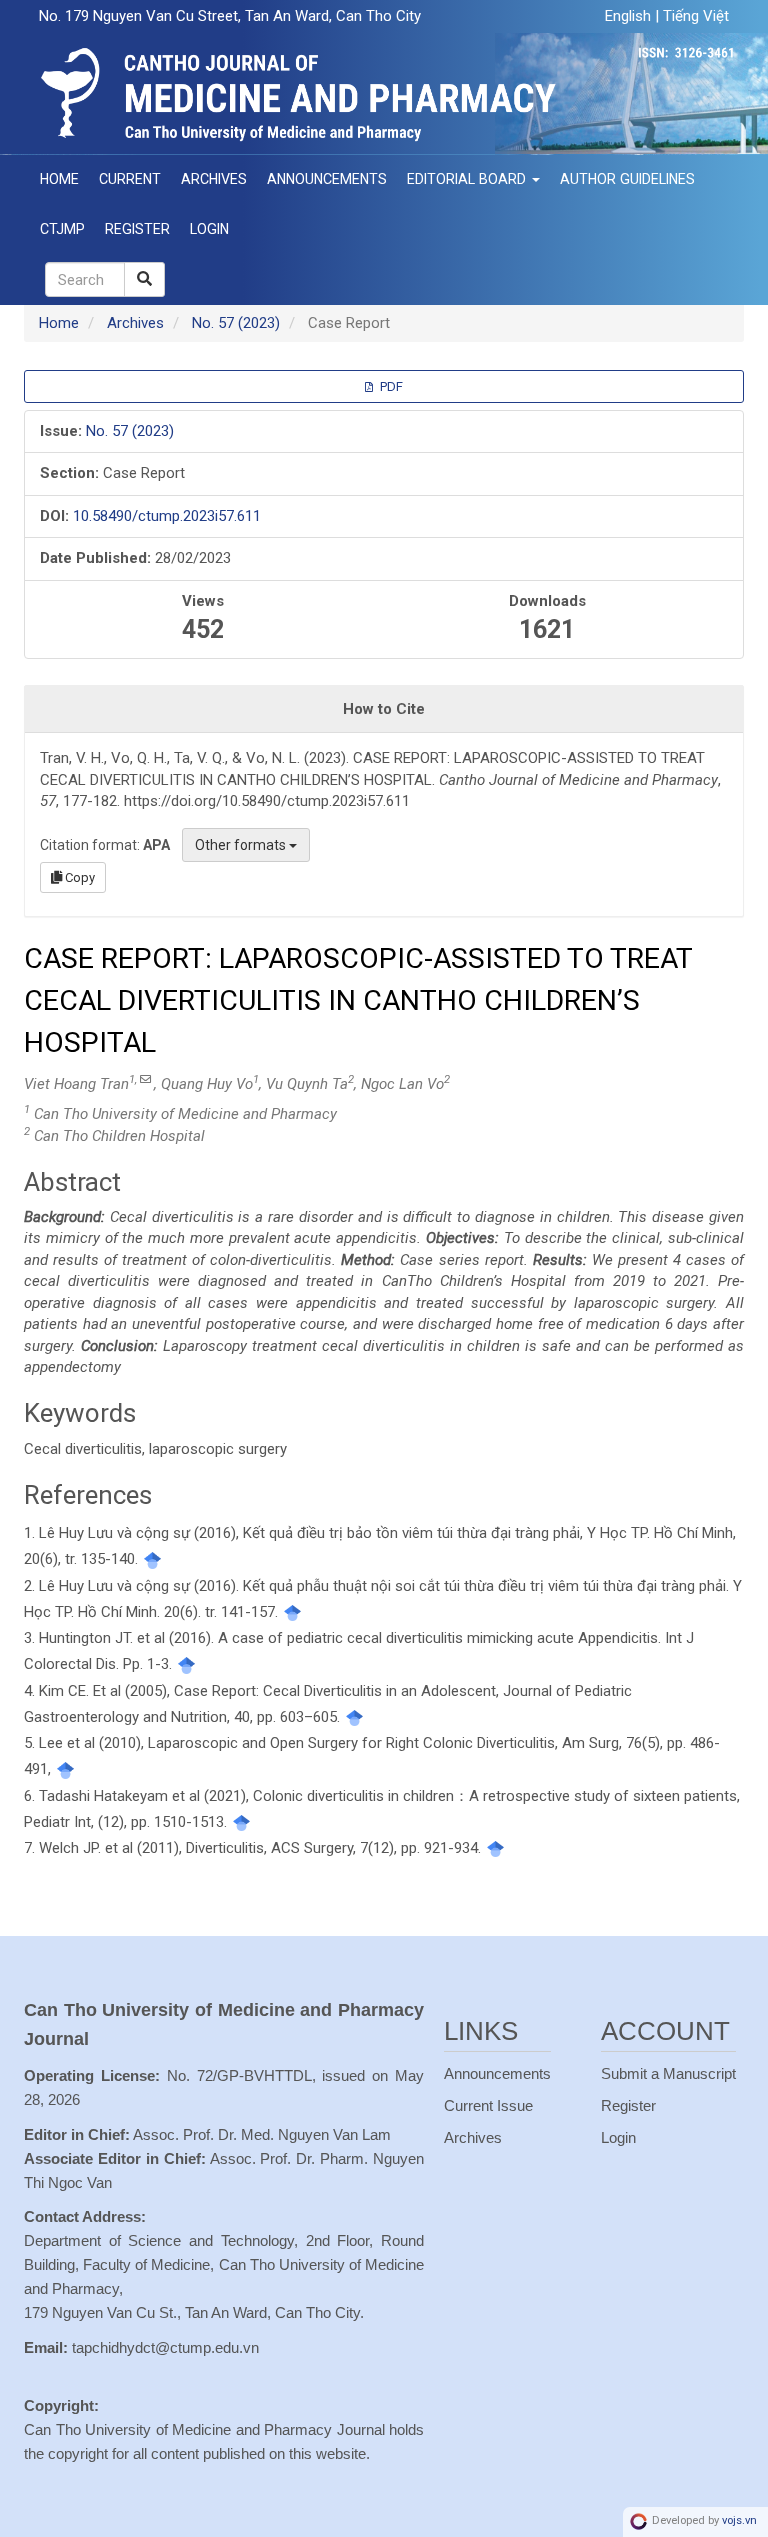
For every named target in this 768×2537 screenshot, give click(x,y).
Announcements (327, 179)
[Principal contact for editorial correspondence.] (145, 1079)
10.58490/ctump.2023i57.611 (167, 516)
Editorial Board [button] (468, 179)
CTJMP (62, 229)
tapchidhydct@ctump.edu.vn (165, 2347)
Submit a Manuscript (668, 2073)
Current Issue (488, 2105)
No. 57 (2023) (236, 323)
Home (59, 179)
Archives (214, 179)
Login (209, 229)
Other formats (242, 845)
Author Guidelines (627, 179)
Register (137, 229)
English (630, 16)
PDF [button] (390, 386)
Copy (78, 877)
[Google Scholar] (152, 1559)
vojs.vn (739, 2521)
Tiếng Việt (696, 16)
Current (130, 179)
